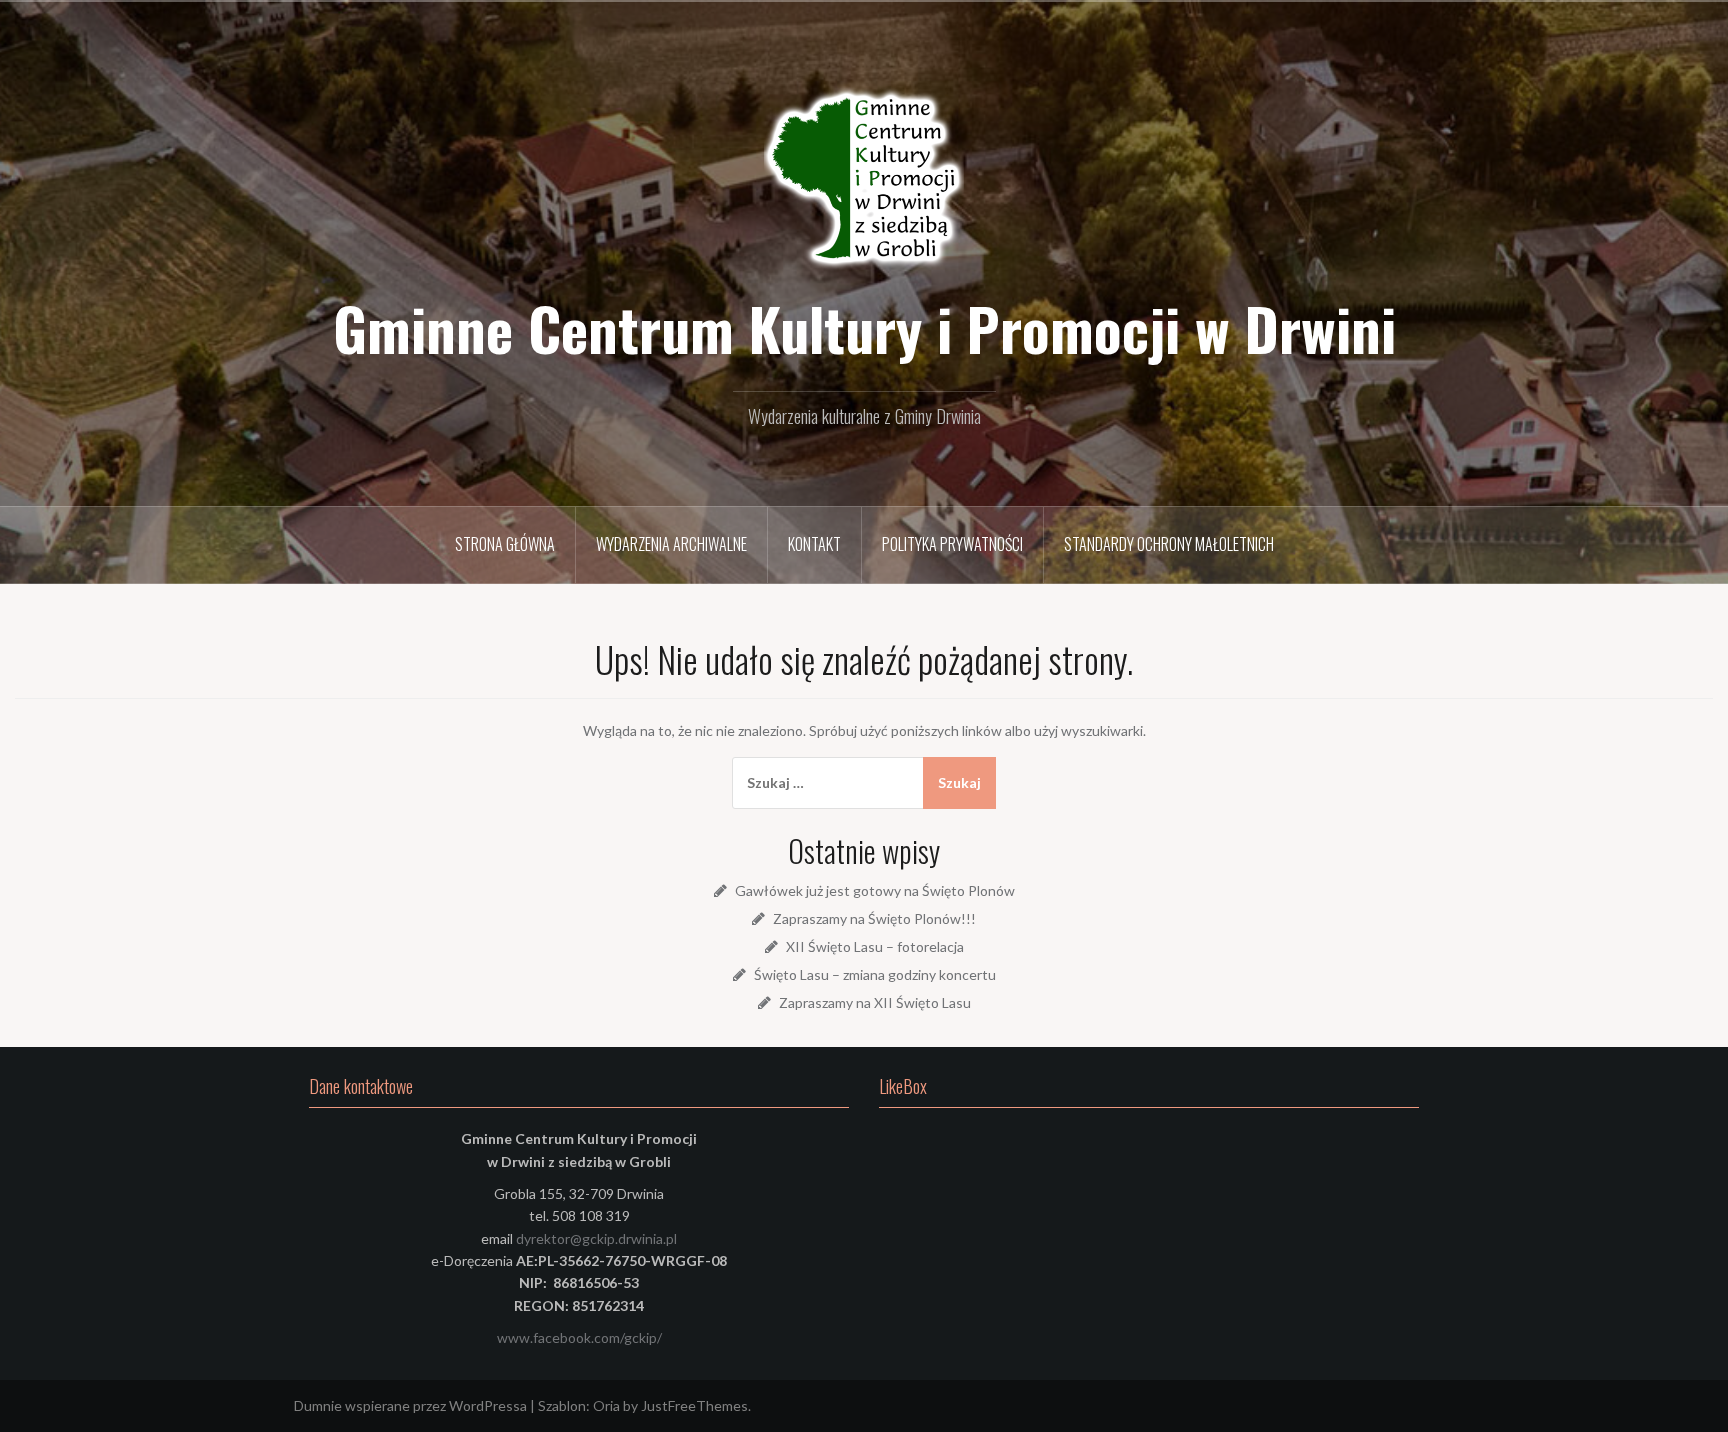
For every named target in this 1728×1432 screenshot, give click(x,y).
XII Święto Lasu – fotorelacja (875, 946)
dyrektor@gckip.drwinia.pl (596, 1238)
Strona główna (505, 544)
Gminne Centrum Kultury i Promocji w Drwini (864, 328)
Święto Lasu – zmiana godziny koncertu (875, 974)
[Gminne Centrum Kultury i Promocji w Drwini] (864, 179)
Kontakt (814, 544)
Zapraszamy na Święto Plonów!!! (874, 918)
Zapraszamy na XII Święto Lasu (875, 1002)
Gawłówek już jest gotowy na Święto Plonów (875, 890)
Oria (606, 1405)
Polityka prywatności (952, 544)
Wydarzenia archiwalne (671, 544)
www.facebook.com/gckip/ (579, 1337)
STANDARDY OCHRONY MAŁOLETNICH (1169, 544)
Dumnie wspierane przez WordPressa (410, 1405)
